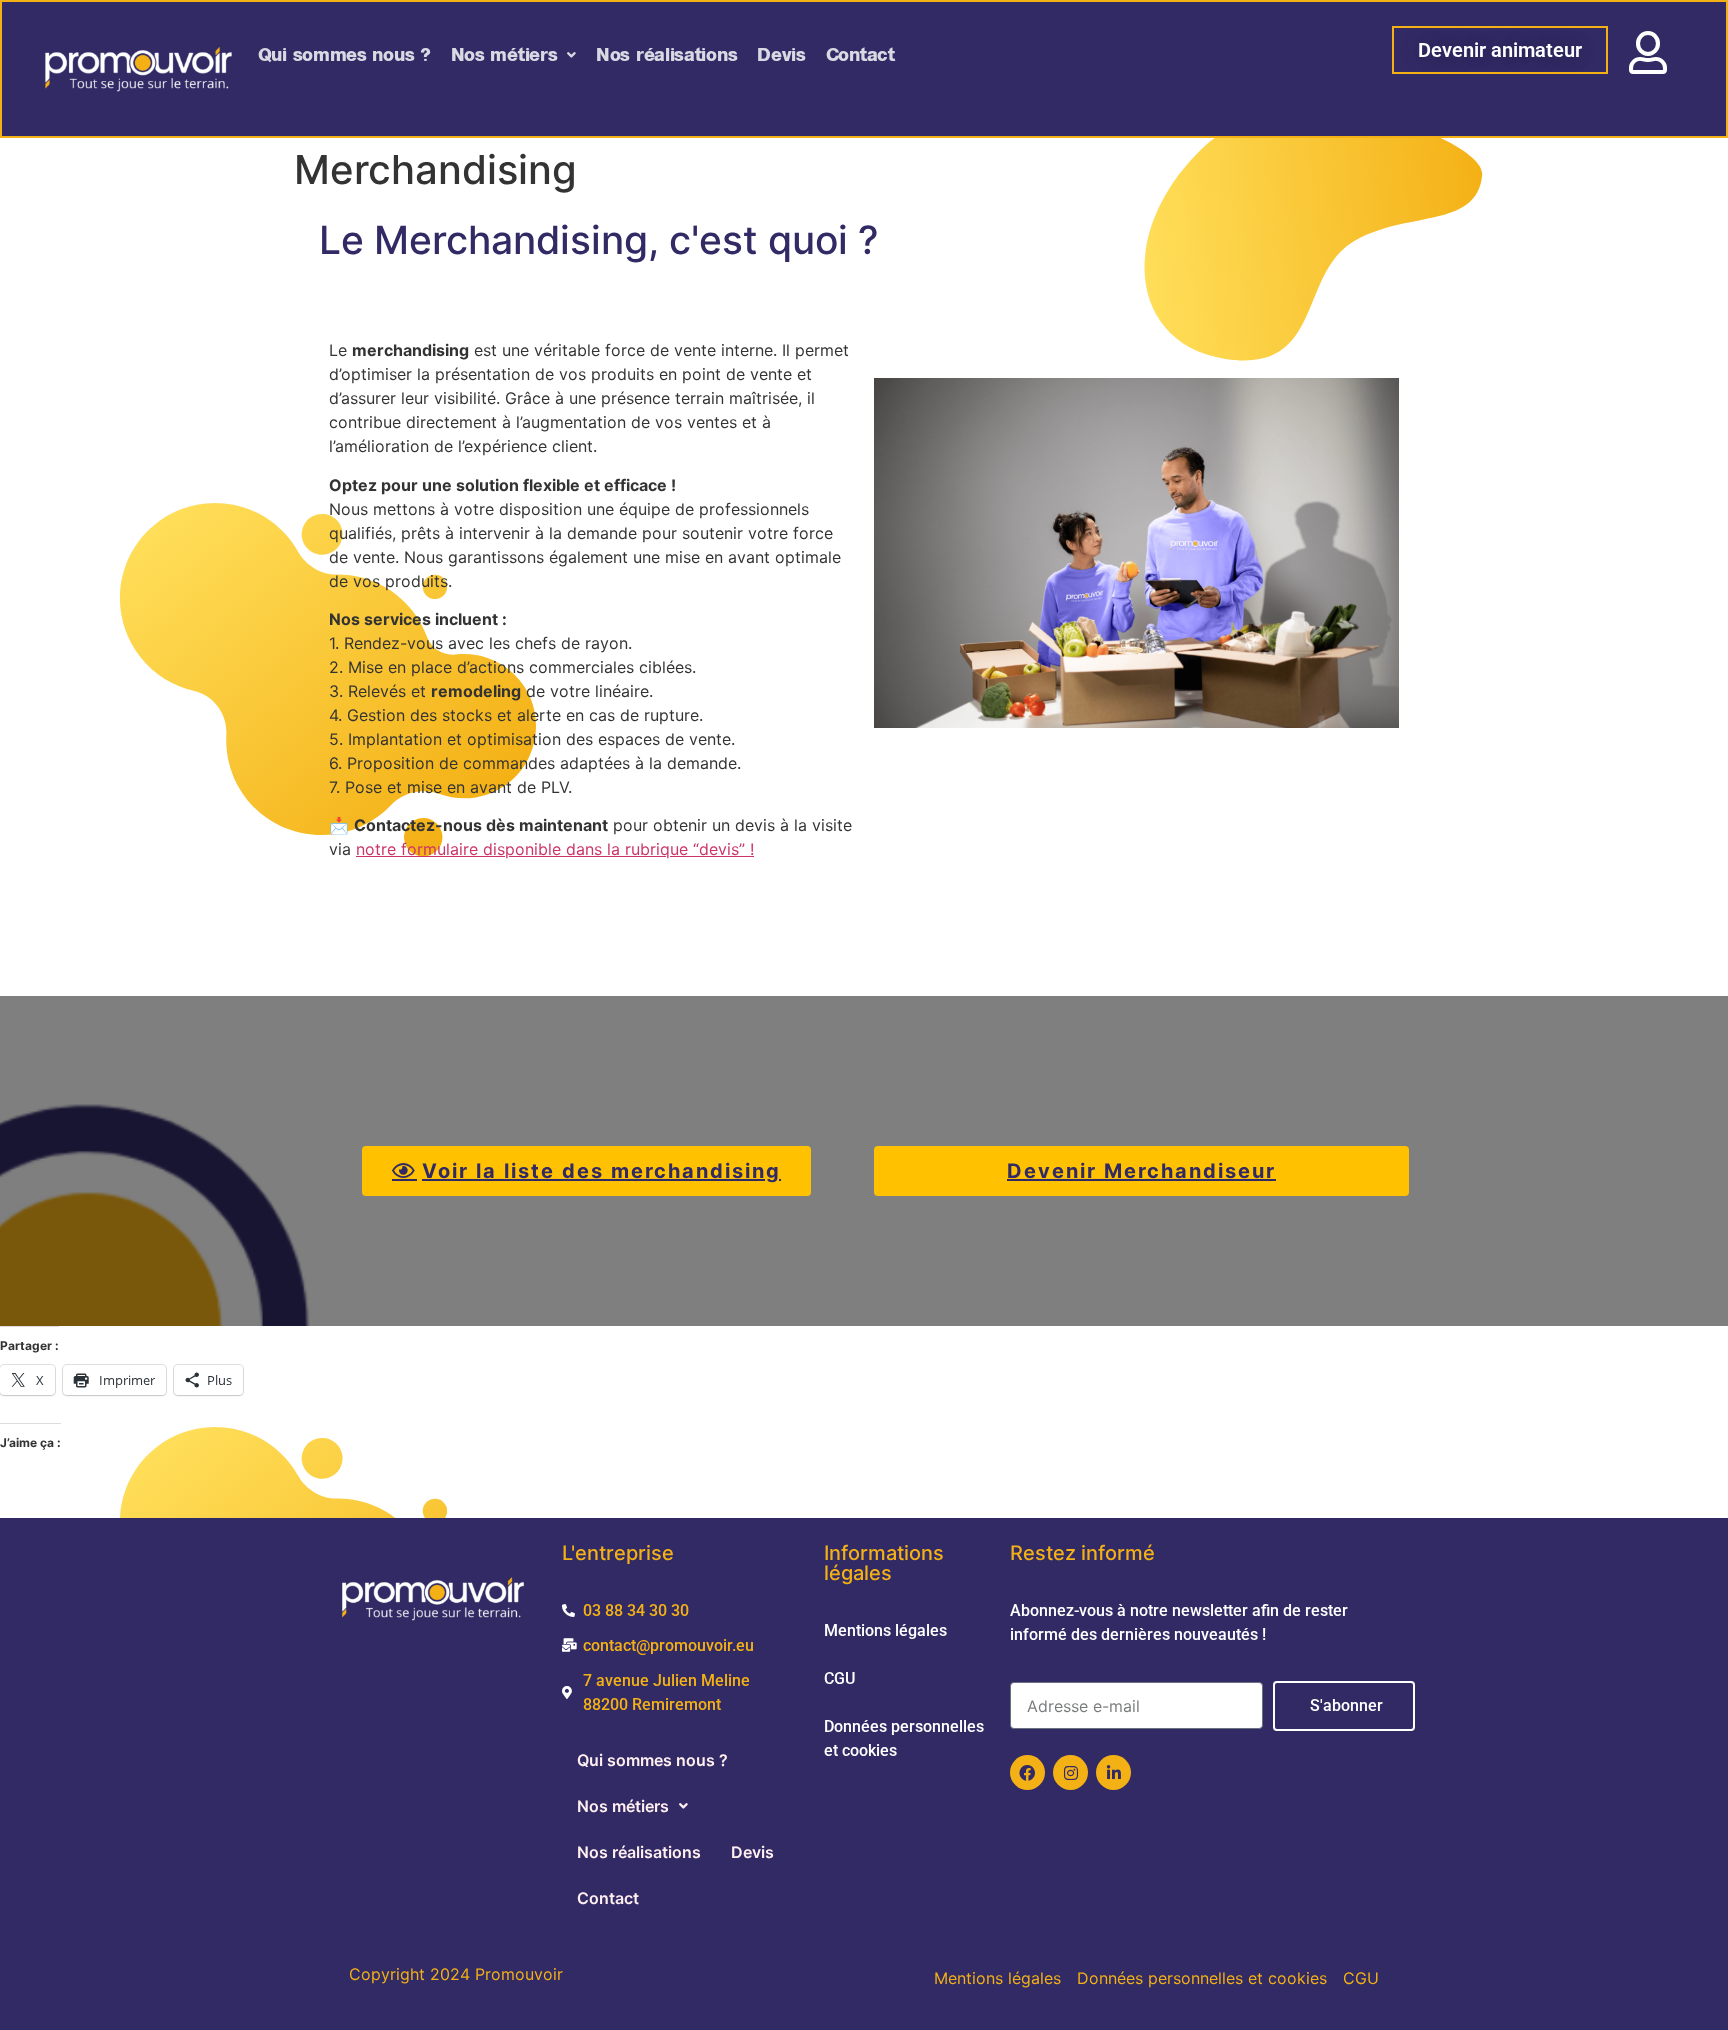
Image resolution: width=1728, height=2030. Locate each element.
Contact (860, 55)
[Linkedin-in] (1113, 1772)
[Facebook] (1027, 1772)
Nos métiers (504, 55)
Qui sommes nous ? (344, 55)
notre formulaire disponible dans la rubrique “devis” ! (555, 849)
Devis (781, 55)
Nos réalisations (666, 55)
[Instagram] (1070, 1772)
